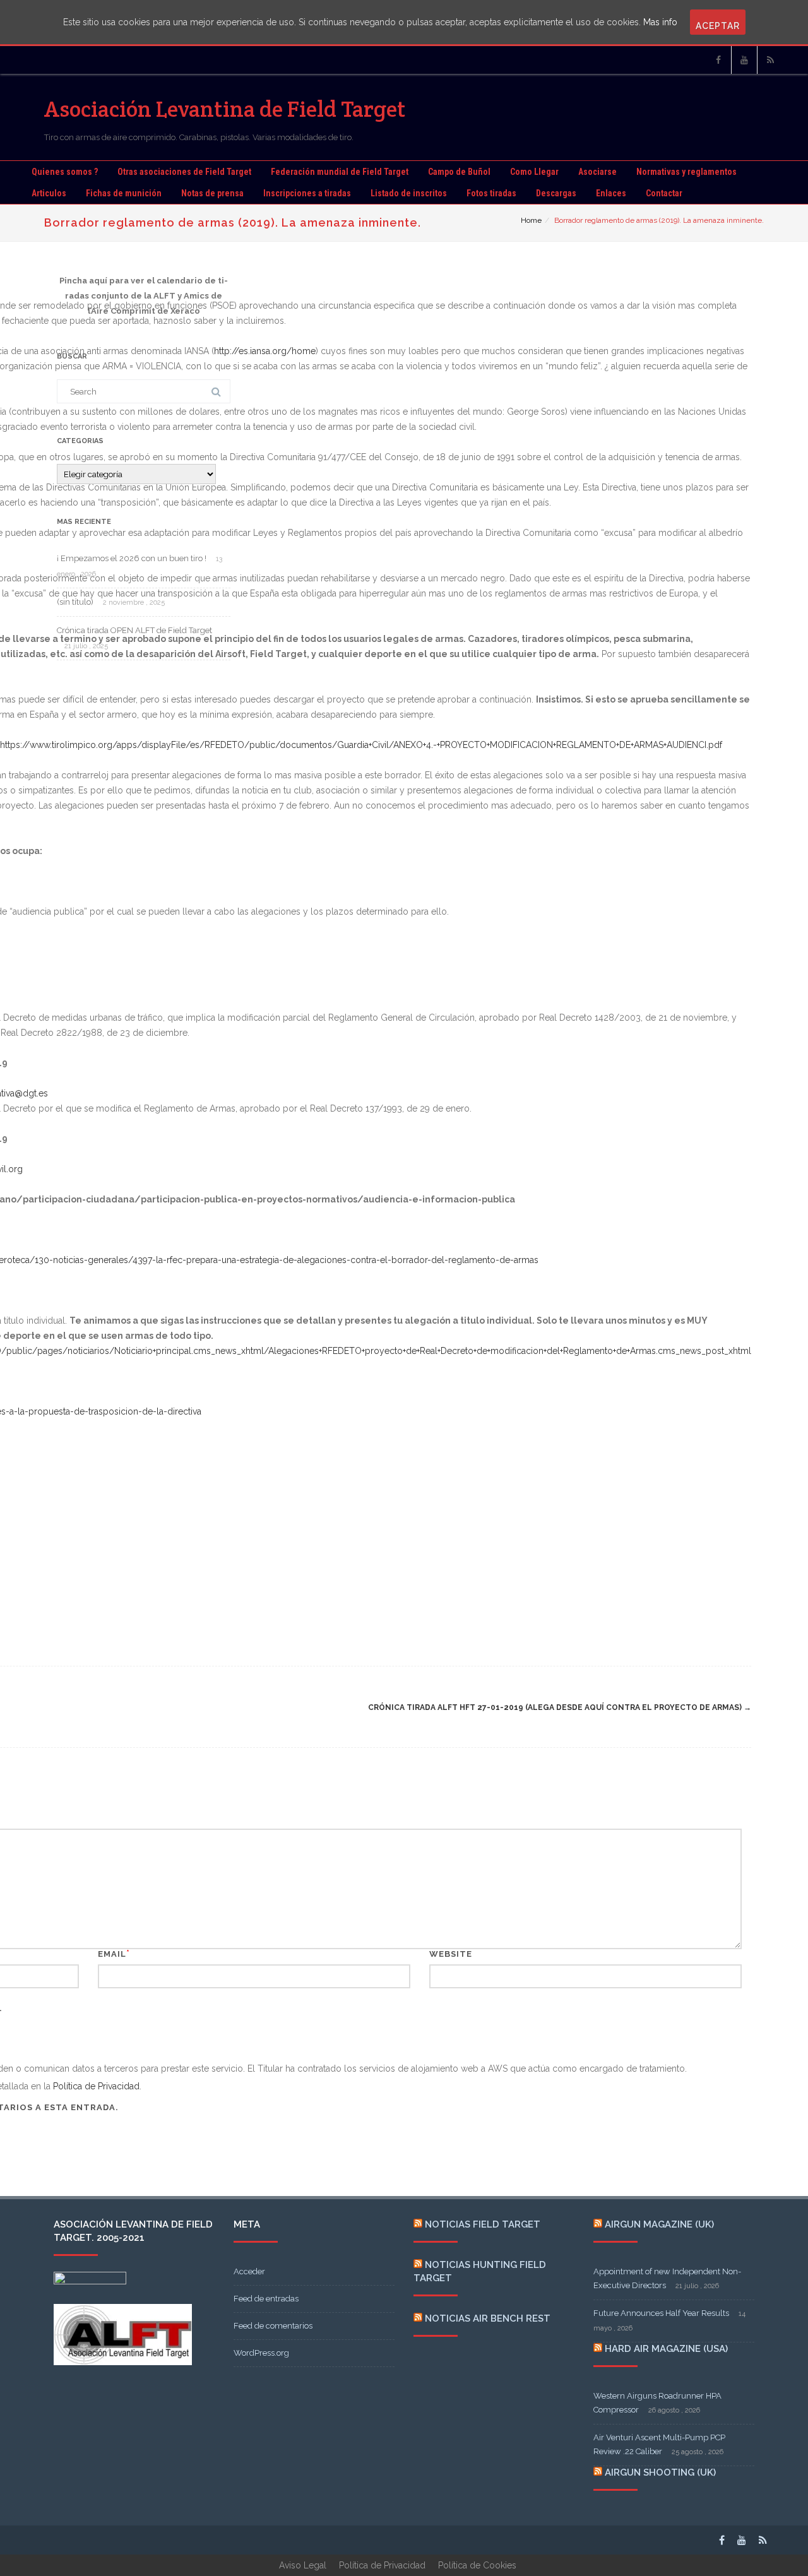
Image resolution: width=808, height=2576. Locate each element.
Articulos (49, 193)
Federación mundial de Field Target (340, 172)
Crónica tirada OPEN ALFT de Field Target (134, 630)
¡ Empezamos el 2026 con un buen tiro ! (132, 558)
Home (531, 220)
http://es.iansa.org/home (265, 351)
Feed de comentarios (273, 2326)
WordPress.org (261, 2353)
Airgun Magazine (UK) (659, 2224)
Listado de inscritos (409, 193)
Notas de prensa (212, 193)
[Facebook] (718, 60)
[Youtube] (744, 60)
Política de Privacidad (96, 2086)
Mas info (660, 22)
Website (451, 1954)
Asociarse (597, 172)
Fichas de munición (124, 193)
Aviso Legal (303, 2565)
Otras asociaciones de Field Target (184, 172)
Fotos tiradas (491, 193)
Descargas (556, 193)
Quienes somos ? (65, 172)
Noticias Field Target (483, 2224)
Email (112, 1954)
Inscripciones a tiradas (307, 193)
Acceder (249, 2271)
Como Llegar (534, 172)
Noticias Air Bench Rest (488, 2318)
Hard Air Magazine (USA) (666, 2349)
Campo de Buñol (459, 172)
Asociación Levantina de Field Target (225, 109)
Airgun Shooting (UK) (660, 2472)
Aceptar (718, 26)
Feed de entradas (266, 2299)
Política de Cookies (477, 2565)
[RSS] (770, 60)
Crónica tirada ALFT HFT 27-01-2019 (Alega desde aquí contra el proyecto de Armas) (560, 1707)
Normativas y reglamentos (686, 172)
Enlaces (611, 193)
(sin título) (75, 602)
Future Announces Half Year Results (661, 2313)
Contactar (664, 193)
